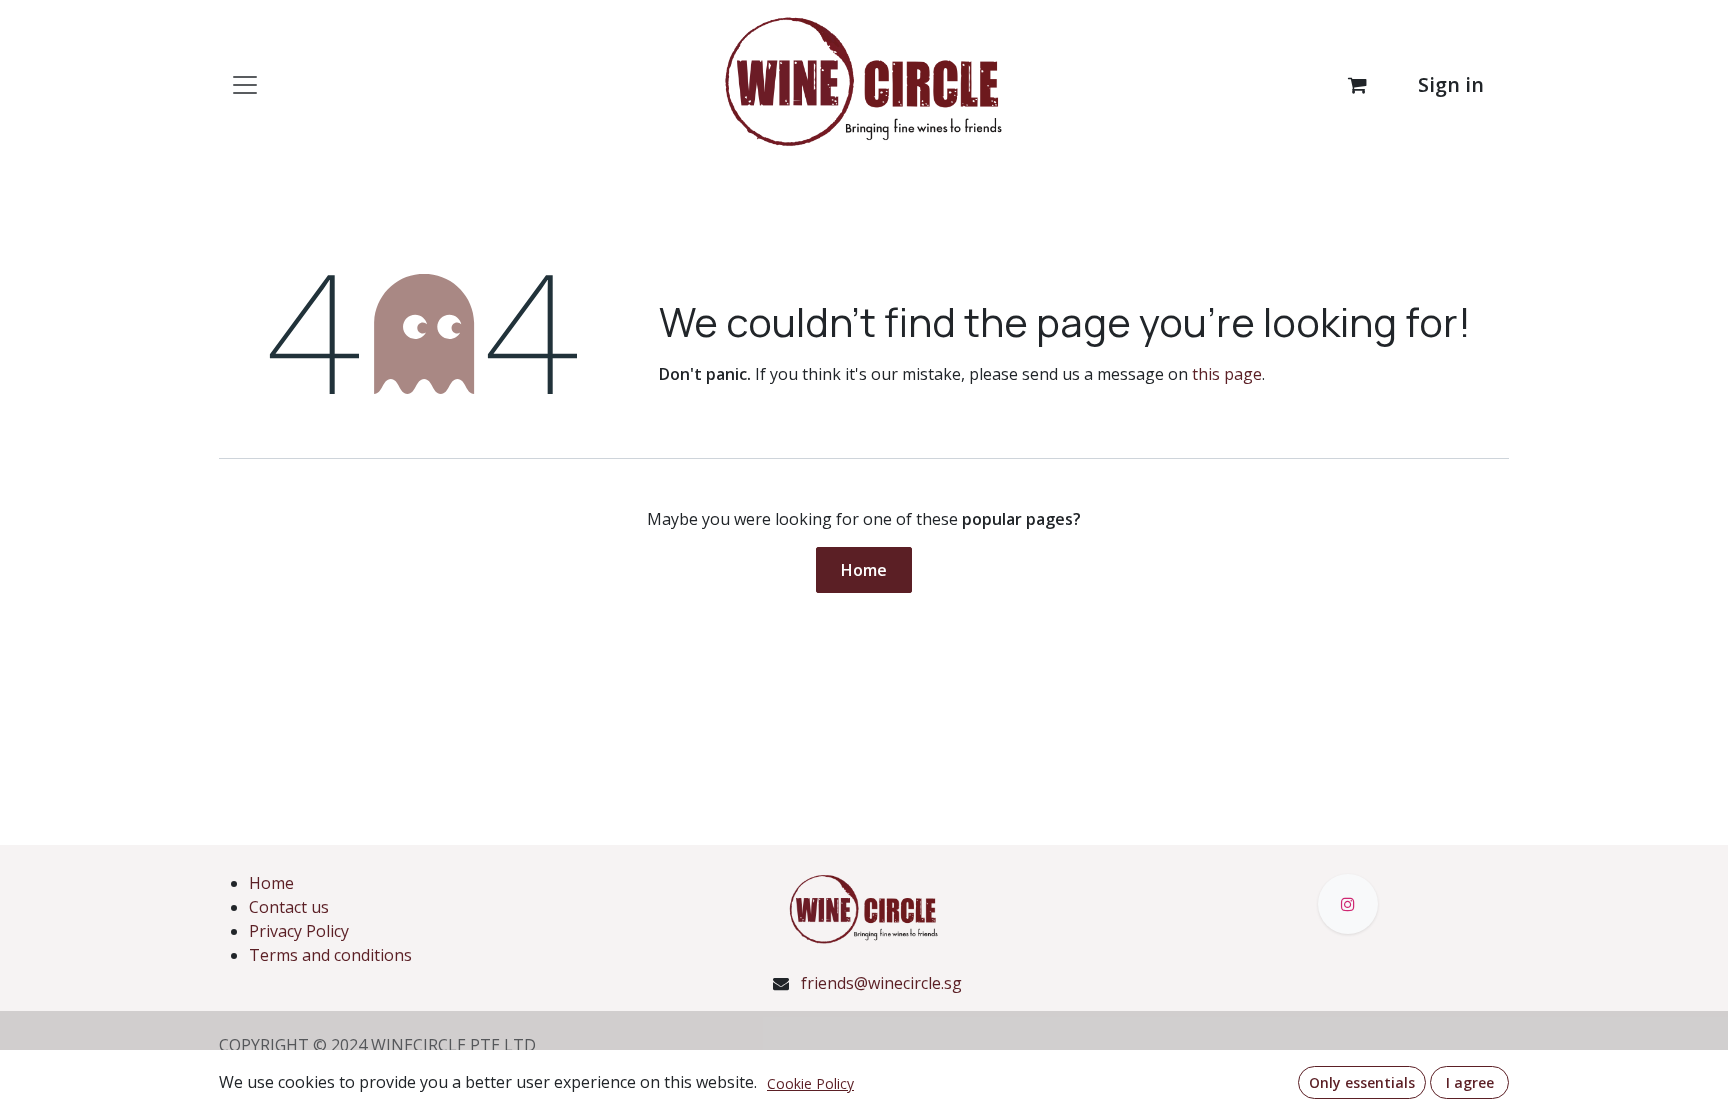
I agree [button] (1470, 1082)
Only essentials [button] (1362, 1082)
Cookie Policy (810, 1083)
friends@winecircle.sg (881, 983)
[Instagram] (1348, 904)
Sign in (1451, 84)
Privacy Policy (299, 931)
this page (1227, 374)
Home (864, 570)
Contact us (289, 907)
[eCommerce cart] (1357, 85)
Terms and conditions (330, 955)
